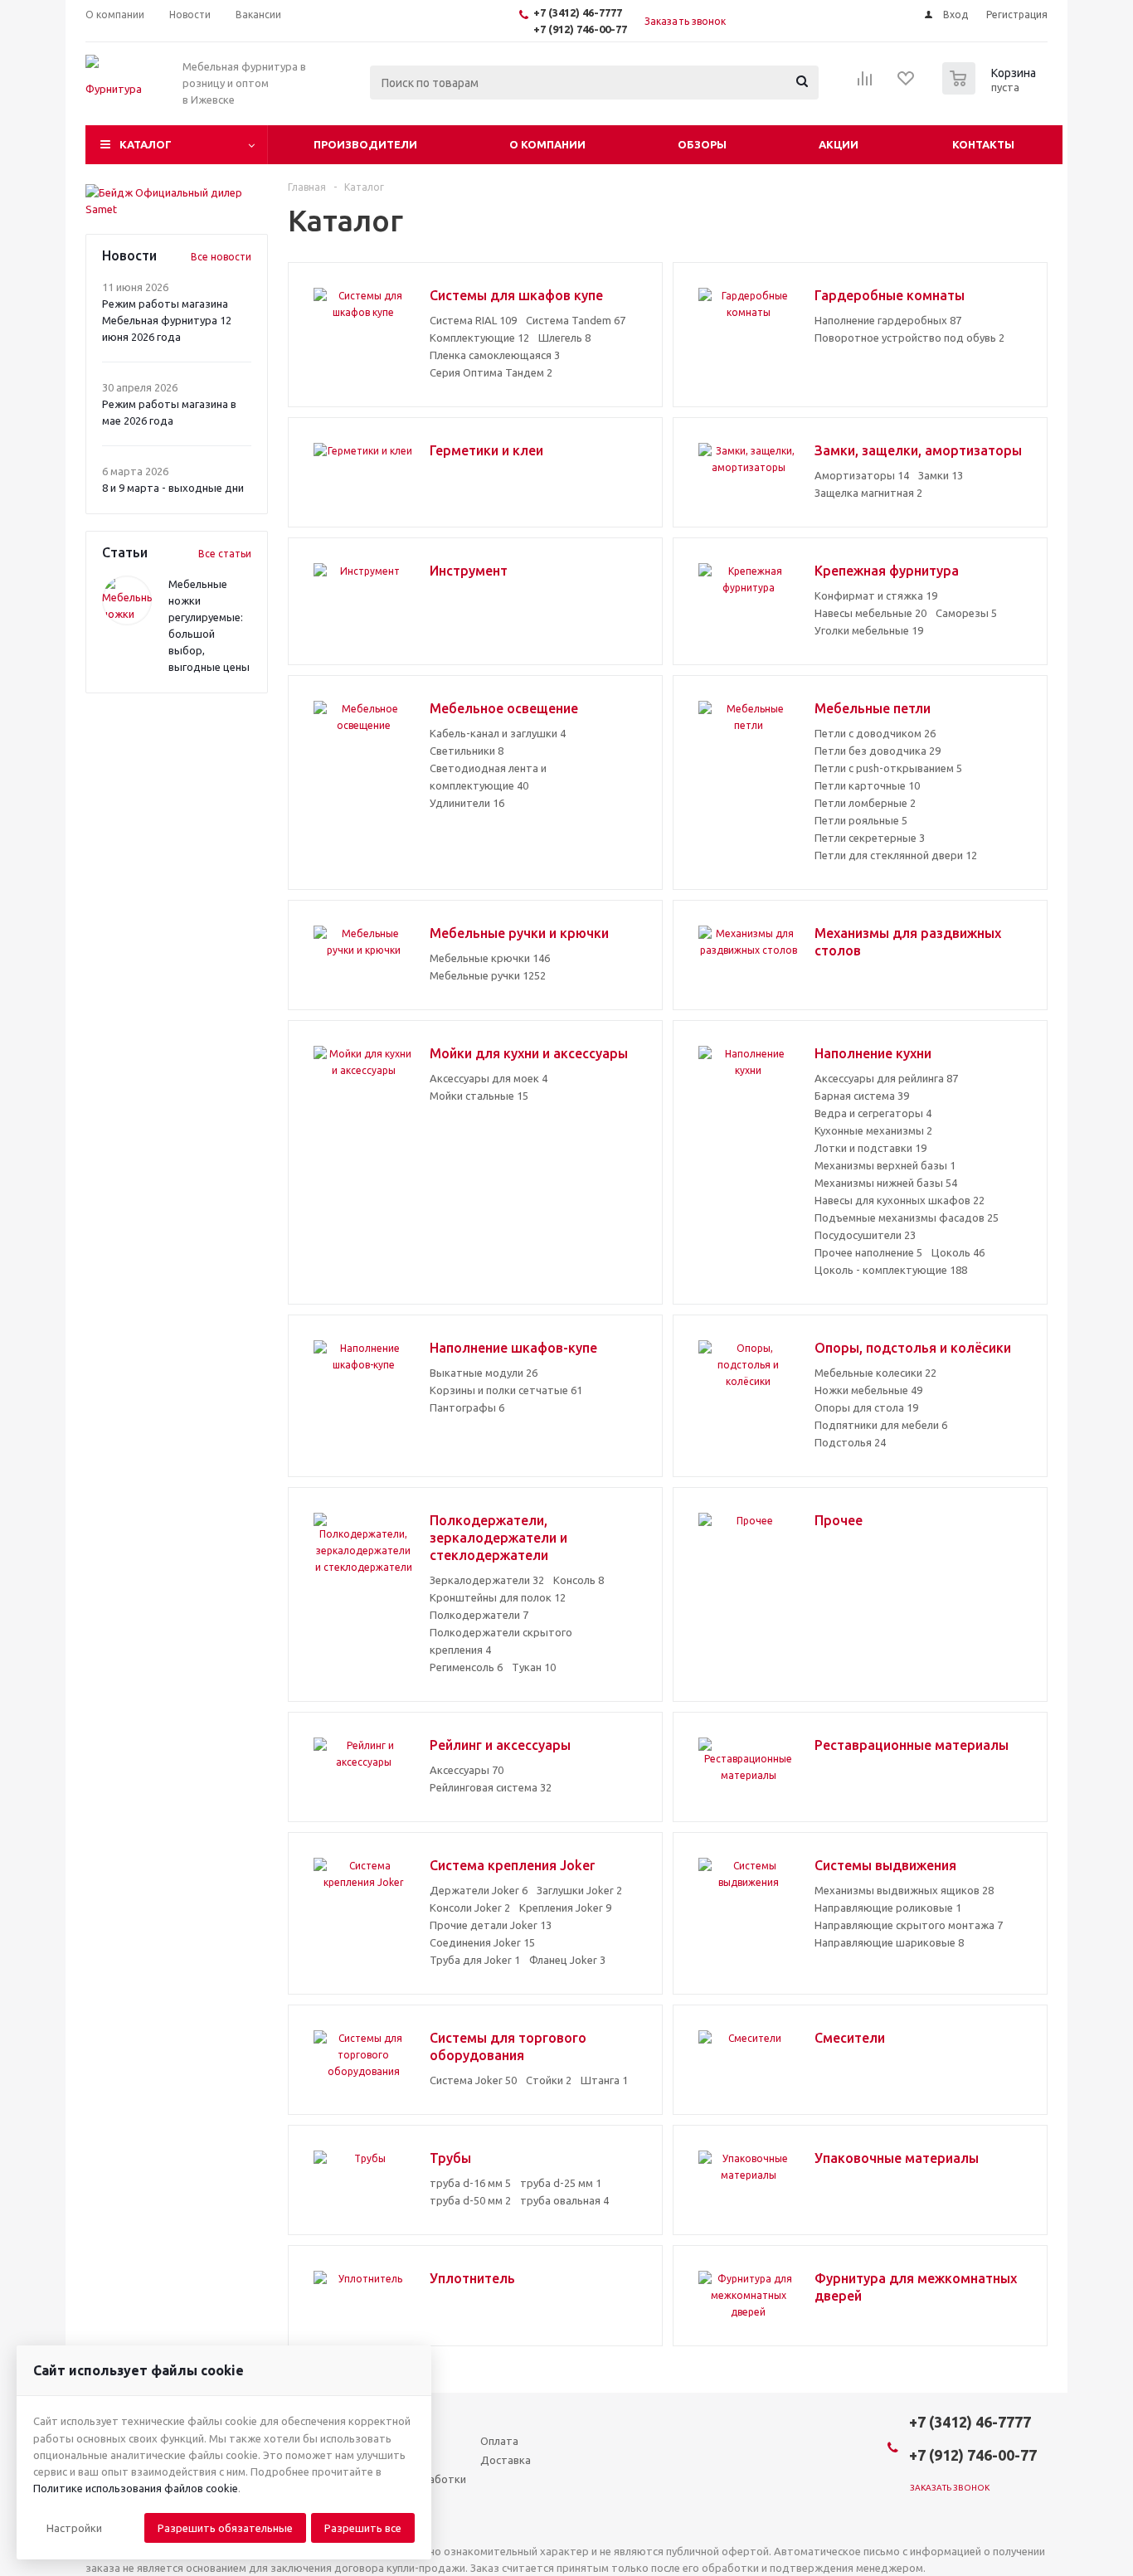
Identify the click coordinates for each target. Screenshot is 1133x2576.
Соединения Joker (482, 1942)
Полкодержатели (479, 1615)
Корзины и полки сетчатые (506, 1390)
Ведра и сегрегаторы (873, 1113)
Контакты (983, 144)
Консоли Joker (470, 1908)
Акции (839, 144)
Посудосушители (865, 1235)
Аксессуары (467, 1770)
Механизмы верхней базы (885, 1165)
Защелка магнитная (868, 493)
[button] (74, 2528)
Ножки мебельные (868, 1390)
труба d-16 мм (470, 2183)
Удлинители (467, 803)
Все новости (221, 257)
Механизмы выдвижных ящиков (904, 1890)
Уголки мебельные (869, 630)
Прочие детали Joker (491, 1925)
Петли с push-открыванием (888, 768)
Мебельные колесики (875, 1373)
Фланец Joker (567, 1960)
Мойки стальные (479, 1096)
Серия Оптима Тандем (491, 372)
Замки (941, 475)
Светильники (467, 751)
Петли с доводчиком (875, 733)
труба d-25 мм (561, 2183)
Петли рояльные (861, 820)
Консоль (579, 1580)
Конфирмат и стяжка (876, 595)
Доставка (506, 2460)
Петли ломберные (865, 803)
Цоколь (958, 1252)
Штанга (604, 2080)
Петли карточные (867, 785)
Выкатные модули (484, 1373)
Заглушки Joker (579, 1890)
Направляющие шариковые (889, 1942)
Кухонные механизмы (873, 1130)
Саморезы (966, 613)
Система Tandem (576, 320)
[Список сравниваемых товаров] (865, 84)
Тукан (534, 1667)
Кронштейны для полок (498, 1597)
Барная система (862, 1096)
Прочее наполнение (868, 1252)
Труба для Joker (475, 1960)
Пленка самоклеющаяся (495, 355)
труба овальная (564, 2200)
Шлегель (564, 338)
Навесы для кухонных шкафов (900, 1200)
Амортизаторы (862, 475)
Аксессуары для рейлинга (886, 1078)
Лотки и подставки (870, 1148)
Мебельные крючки (490, 958)
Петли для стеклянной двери (896, 855)
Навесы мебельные (870, 613)
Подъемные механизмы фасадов (907, 1218)
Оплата (499, 2441)
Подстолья (850, 1442)
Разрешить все (363, 2528)
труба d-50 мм (470, 2200)
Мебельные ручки (488, 975)
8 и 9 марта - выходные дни (173, 488)
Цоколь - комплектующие (891, 1270)
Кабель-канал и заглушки (498, 733)
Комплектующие (479, 338)
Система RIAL (473, 320)
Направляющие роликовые (888, 1908)
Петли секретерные (870, 838)
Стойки (549, 2080)
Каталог (146, 144)
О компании (547, 144)
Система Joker (473, 2080)
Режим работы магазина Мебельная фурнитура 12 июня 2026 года (167, 320)
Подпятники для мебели (881, 1425)
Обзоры (702, 144)
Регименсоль (466, 1667)
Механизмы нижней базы (886, 1183)
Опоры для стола (866, 1407)
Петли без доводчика (878, 751)
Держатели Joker (479, 1890)
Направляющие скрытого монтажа (909, 1925)
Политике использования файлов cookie (136, 2488)
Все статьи (225, 554)
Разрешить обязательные (225, 2528)
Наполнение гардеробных (888, 320)
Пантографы (467, 1407)
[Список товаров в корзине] (991, 90)
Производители (365, 144)
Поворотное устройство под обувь (909, 338)
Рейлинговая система (491, 1787)
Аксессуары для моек (489, 1078)
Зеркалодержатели (487, 1580)
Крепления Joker (565, 1908)
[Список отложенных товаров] (907, 84)
